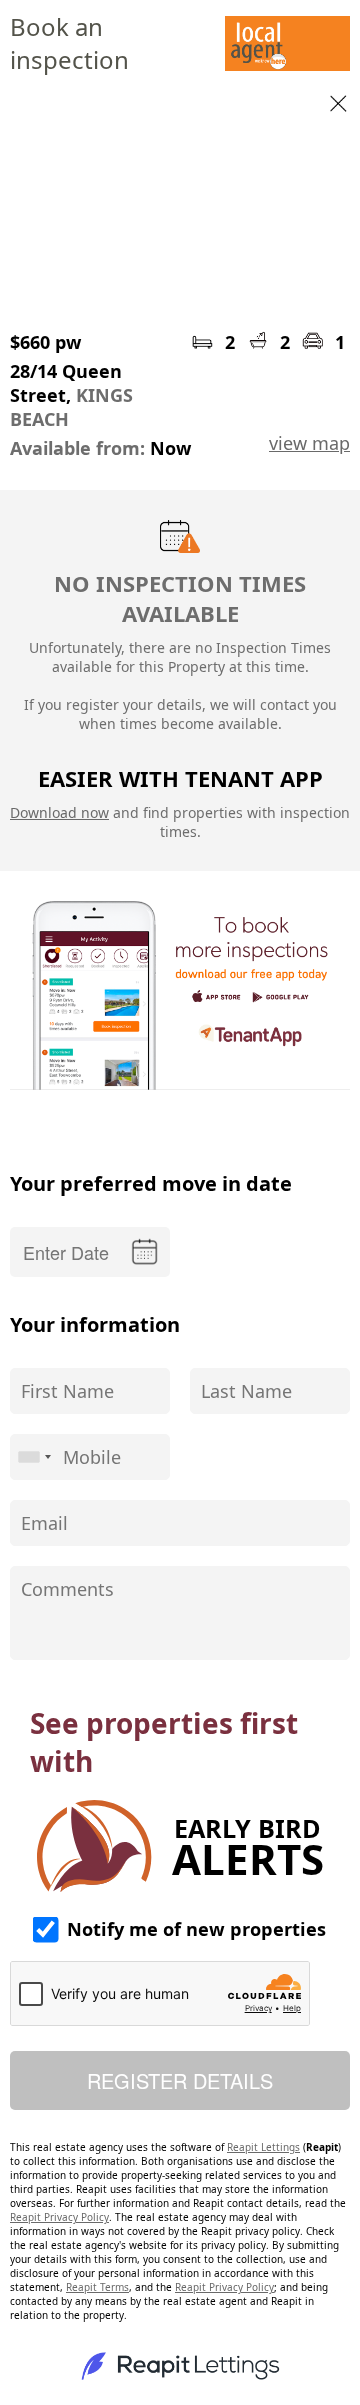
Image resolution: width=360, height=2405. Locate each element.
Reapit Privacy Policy (59, 2217)
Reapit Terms (97, 2287)
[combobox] (34, 1457)
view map (309, 443)
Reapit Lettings (263, 2147)
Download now (59, 812)
